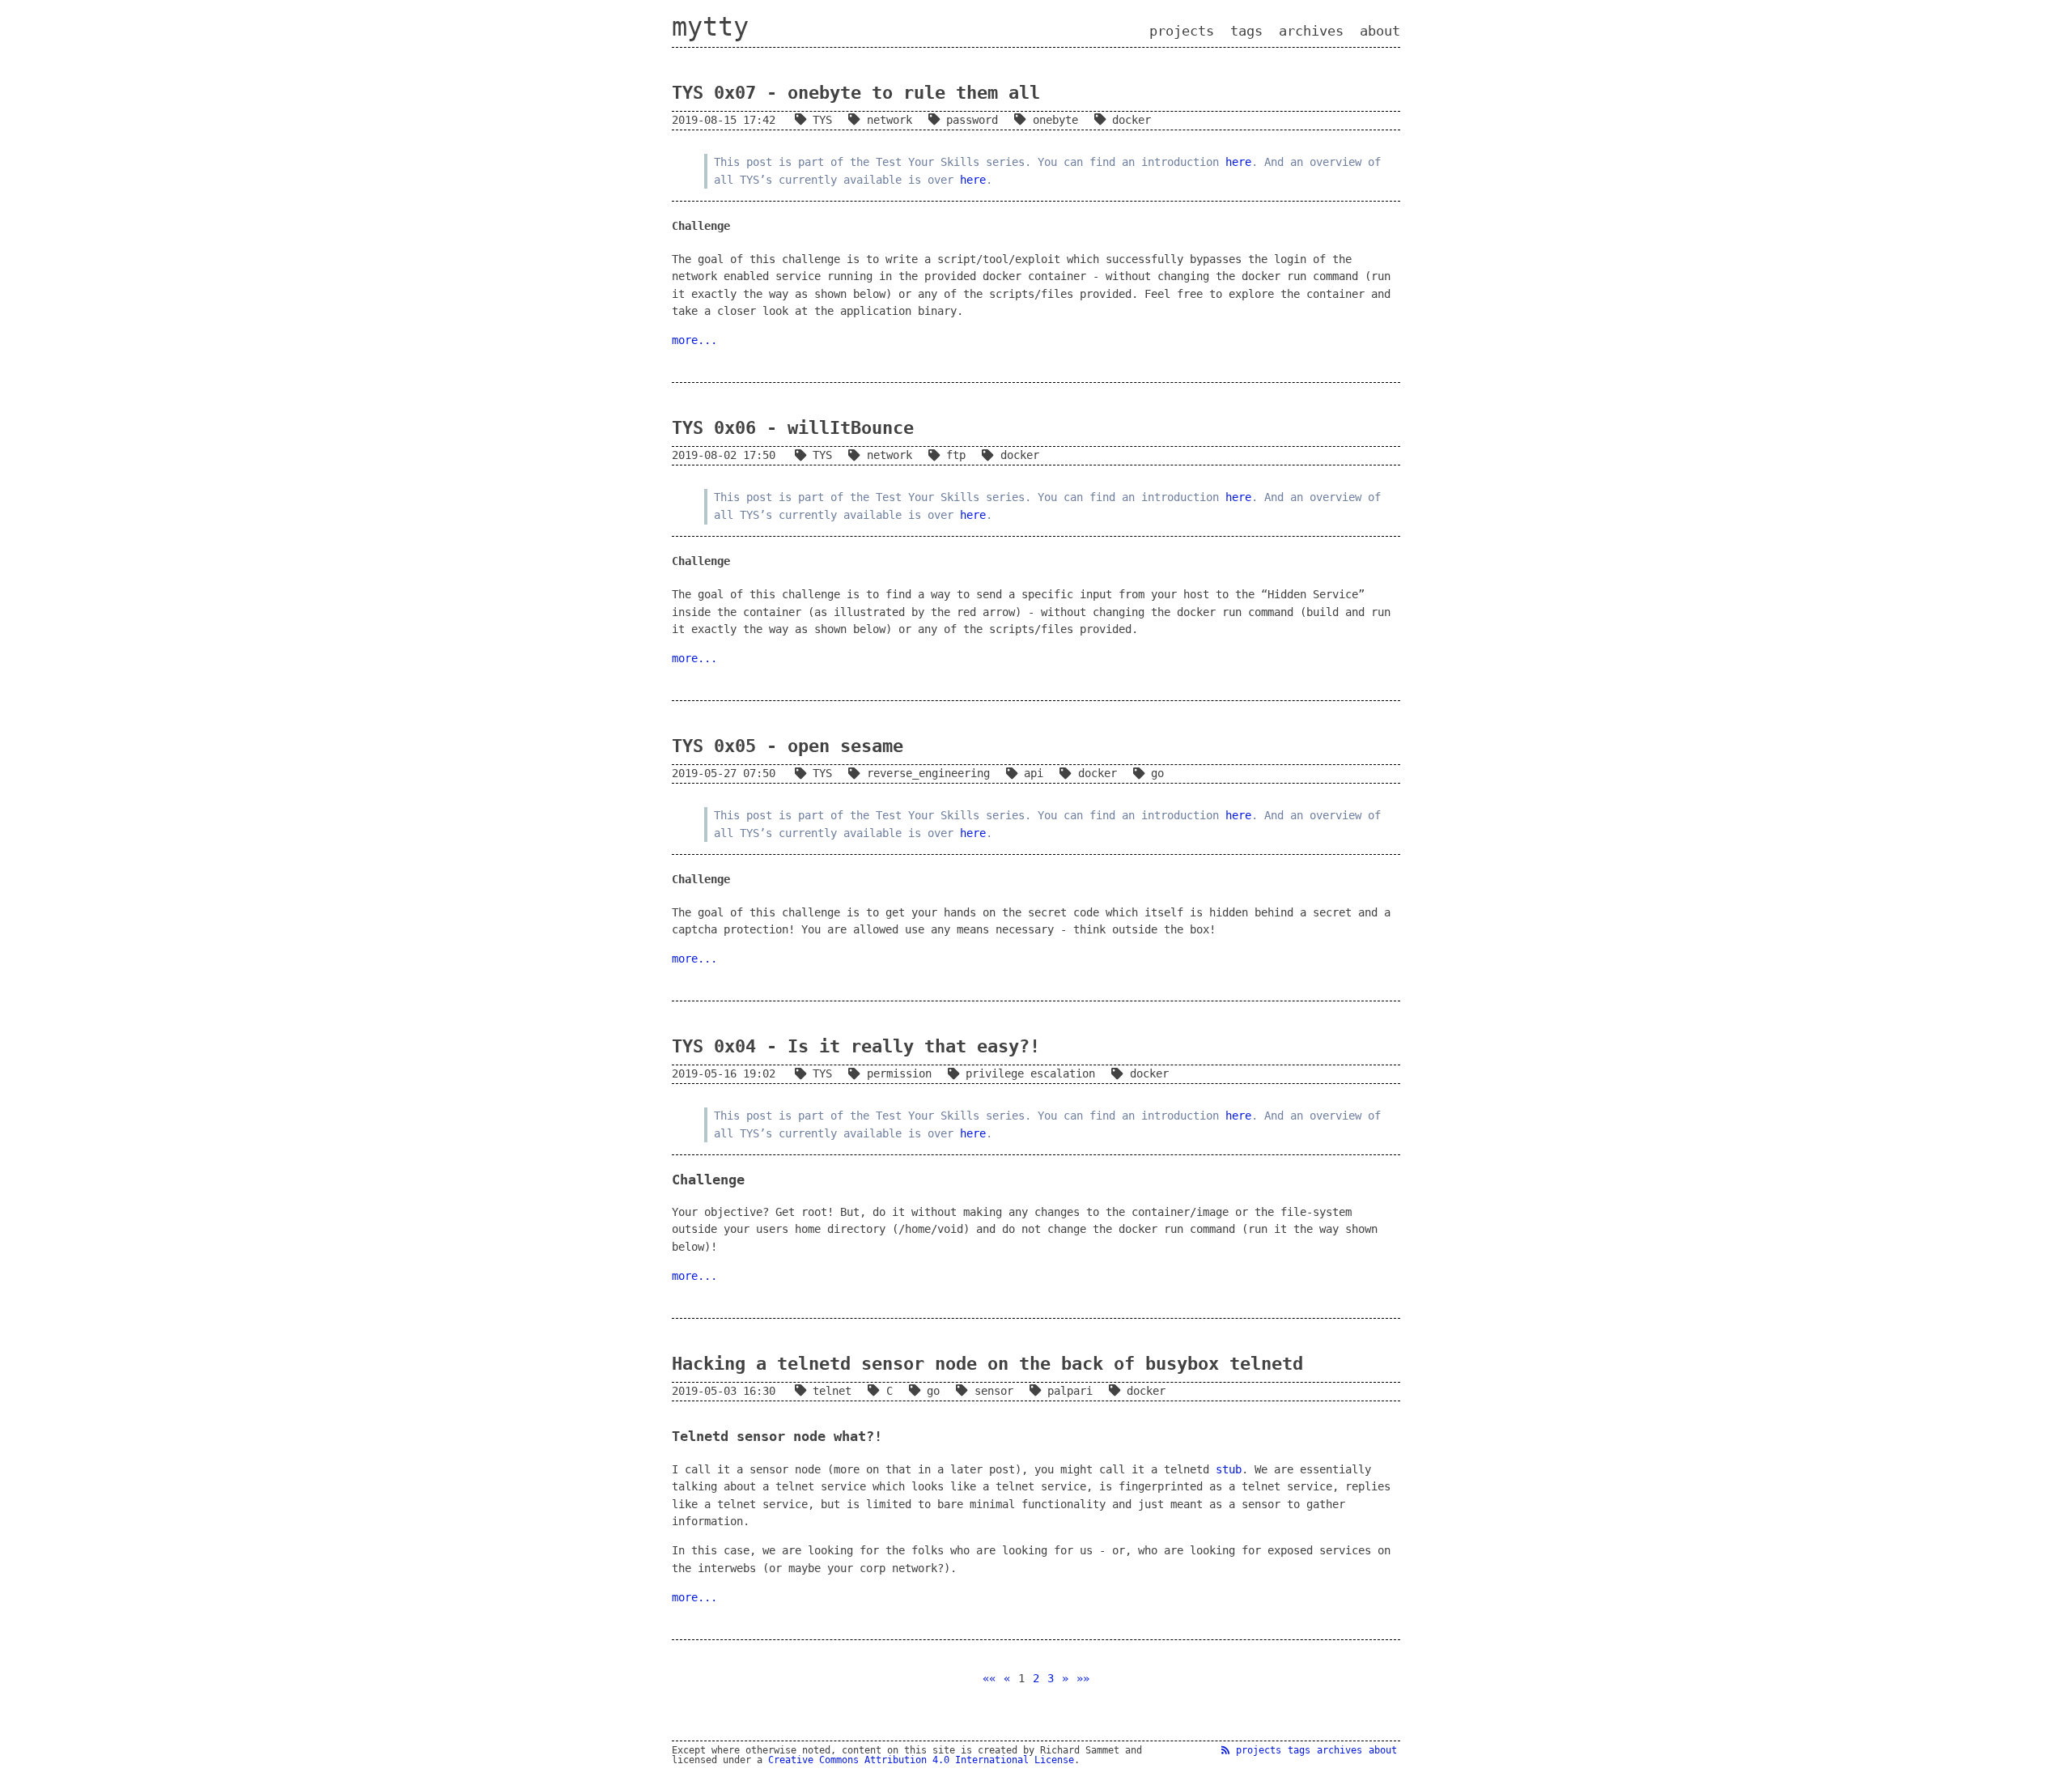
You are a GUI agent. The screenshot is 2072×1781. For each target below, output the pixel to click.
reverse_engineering (928, 773)
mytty (710, 27)
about (1380, 31)
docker (1132, 120)
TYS (822, 120)
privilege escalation (1030, 1073)
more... (694, 340)
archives (1311, 31)
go (1157, 773)
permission (899, 1073)
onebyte (1055, 120)
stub (1229, 1469)
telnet (832, 1391)
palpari (1070, 1391)
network (889, 120)
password (972, 120)
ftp (956, 455)
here (1238, 162)
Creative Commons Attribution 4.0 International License (921, 1760)
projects (1182, 31)
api (1034, 773)
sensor (994, 1391)
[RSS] (1225, 1750)
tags (1246, 31)
